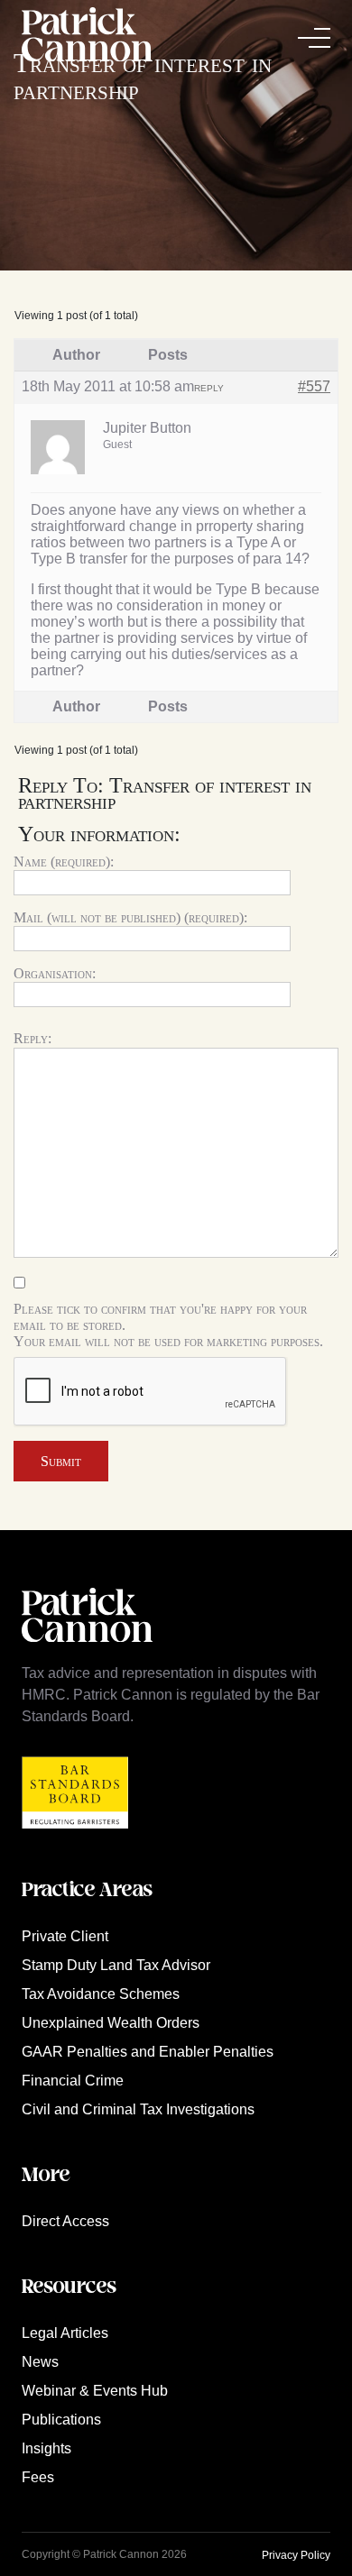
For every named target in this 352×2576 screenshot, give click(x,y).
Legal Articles (65, 2333)
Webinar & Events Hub (95, 2391)
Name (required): (64, 862)
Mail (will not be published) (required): (130, 917)
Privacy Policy (296, 2555)
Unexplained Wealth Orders (111, 2023)
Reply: (32, 1038)
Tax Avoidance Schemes (101, 1994)
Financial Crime (73, 2081)
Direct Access (65, 2221)
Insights (46, 2448)
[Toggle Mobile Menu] (314, 38)
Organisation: (55, 973)
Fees (38, 2477)
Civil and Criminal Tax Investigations (138, 2109)
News (40, 2362)
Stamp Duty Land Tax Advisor (116, 1965)
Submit (61, 1461)
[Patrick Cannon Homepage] (87, 37)
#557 (314, 386)
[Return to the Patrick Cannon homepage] (87, 1651)
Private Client (65, 1936)
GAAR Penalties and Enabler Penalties (148, 2052)
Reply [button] (209, 388)
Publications (61, 2420)
